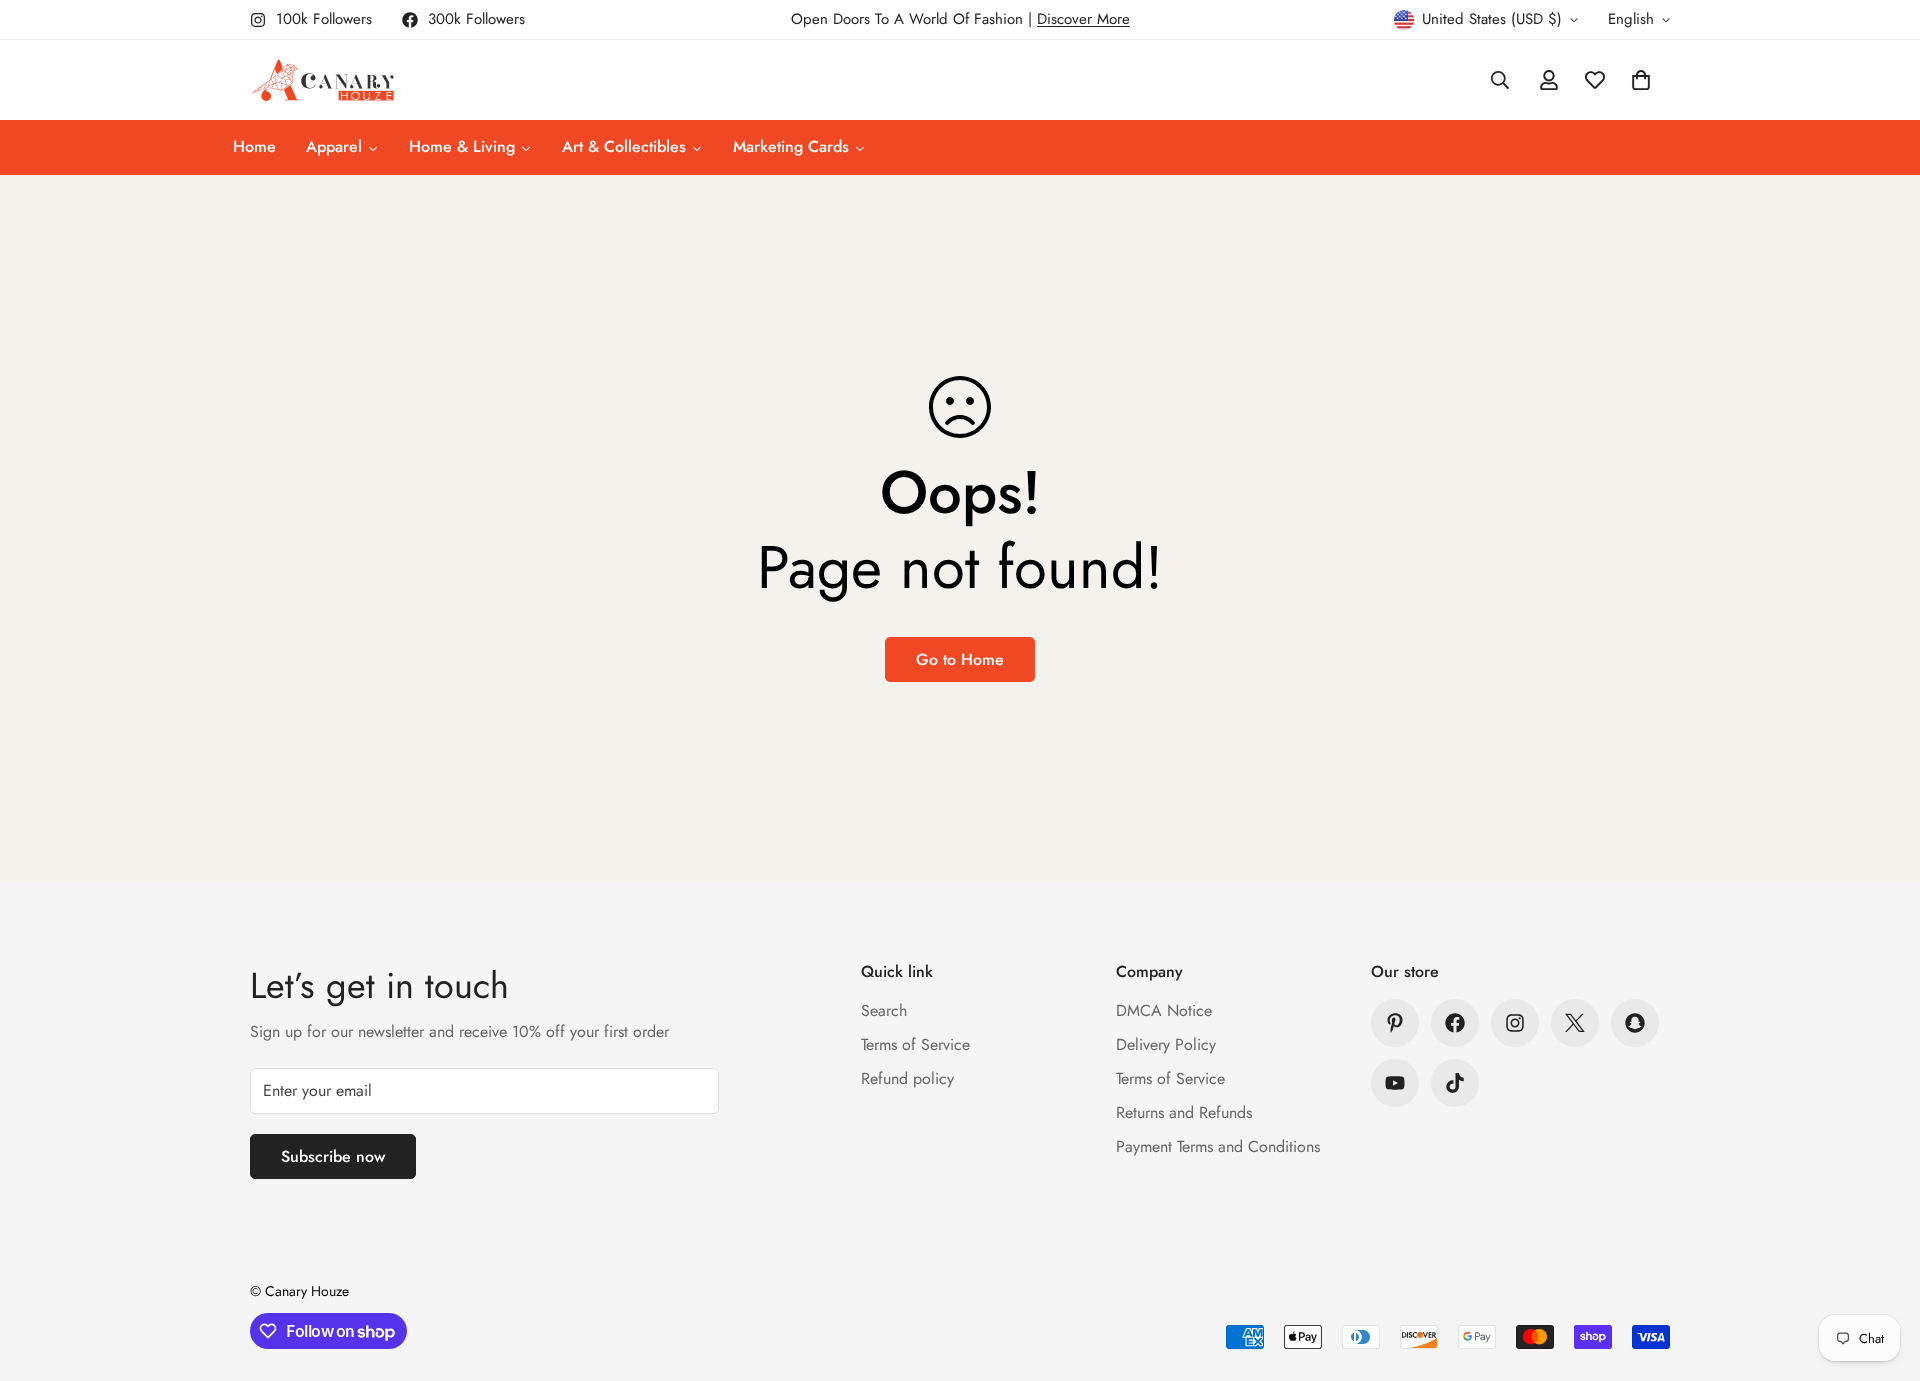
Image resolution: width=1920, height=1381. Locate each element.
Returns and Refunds (1184, 1112)
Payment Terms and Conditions (1218, 1146)
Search (884, 1010)
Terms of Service (915, 1044)
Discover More (1083, 19)
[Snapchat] (1635, 1023)
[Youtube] (1395, 1083)
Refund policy (907, 1078)
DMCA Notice (1164, 1010)
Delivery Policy (1166, 1044)
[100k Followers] (1515, 1023)
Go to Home (960, 659)
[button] (1641, 80)
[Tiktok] (1455, 1083)
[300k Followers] (1455, 1023)
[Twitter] (1575, 1023)
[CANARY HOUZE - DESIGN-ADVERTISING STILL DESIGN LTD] (322, 80)
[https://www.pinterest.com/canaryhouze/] (1395, 1023)
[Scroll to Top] (1881, 1272)
